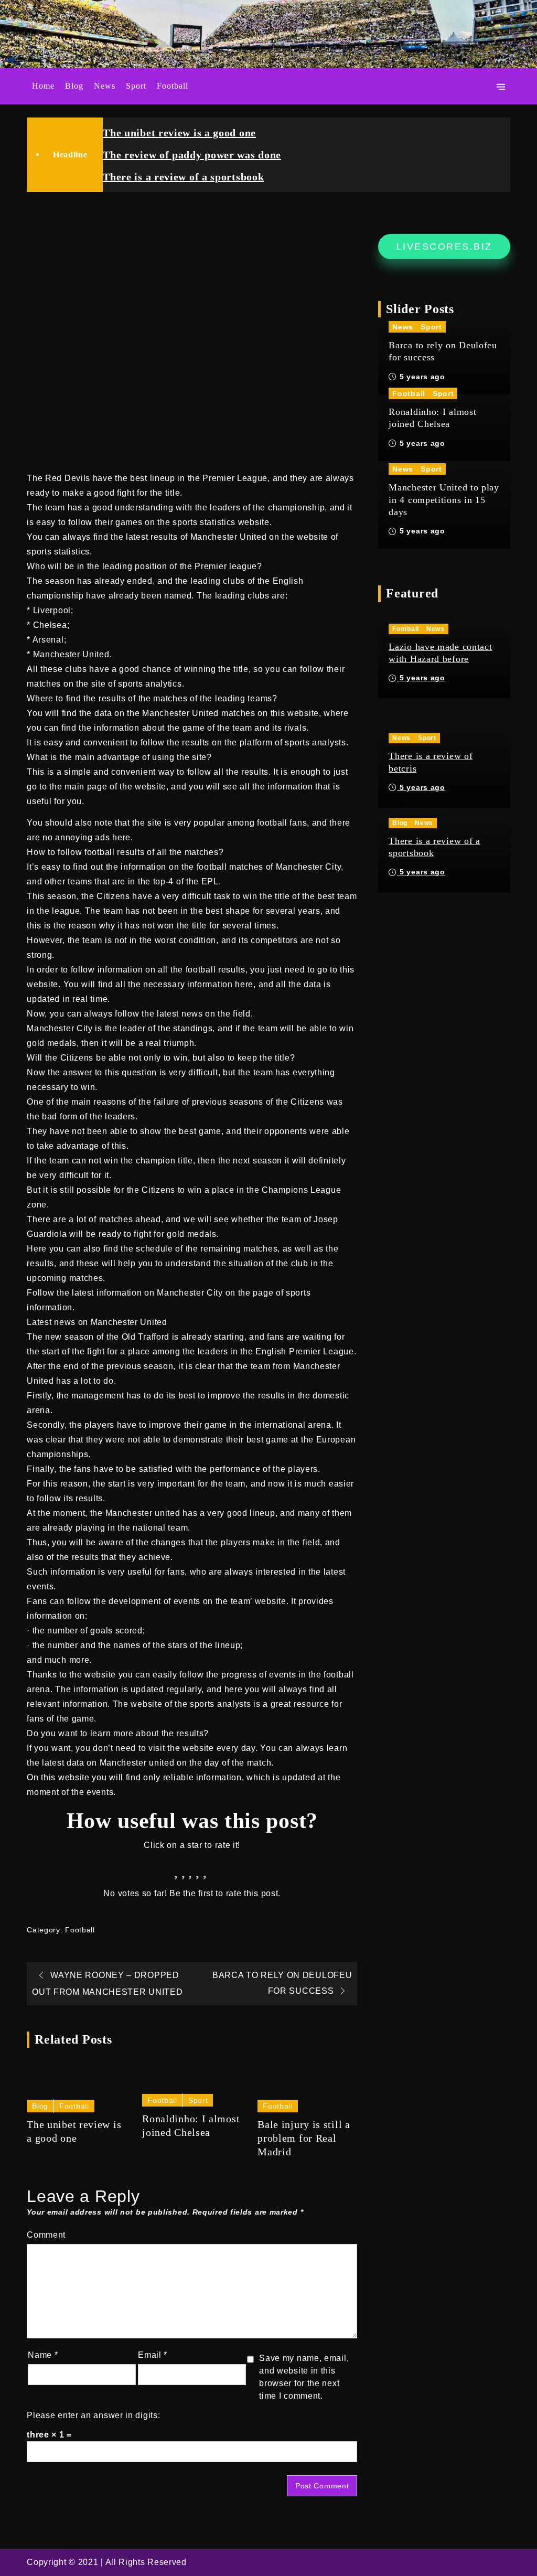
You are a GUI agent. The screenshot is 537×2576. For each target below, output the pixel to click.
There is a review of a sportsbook (183, 177)
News (105, 86)
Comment (46, 2235)
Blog (74, 86)
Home (43, 86)
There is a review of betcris (431, 762)
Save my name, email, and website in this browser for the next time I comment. (304, 2377)
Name (43, 2355)
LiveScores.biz (444, 247)
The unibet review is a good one (179, 133)
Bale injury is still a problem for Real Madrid (304, 2138)
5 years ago (421, 377)
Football (173, 86)
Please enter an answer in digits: (93, 2415)
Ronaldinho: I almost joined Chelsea (191, 2125)
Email (153, 2355)
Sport (136, 86)
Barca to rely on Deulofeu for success (443, 351)
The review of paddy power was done (192, 155)
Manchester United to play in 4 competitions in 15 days (444, 500)
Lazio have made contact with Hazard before (440, 653)
